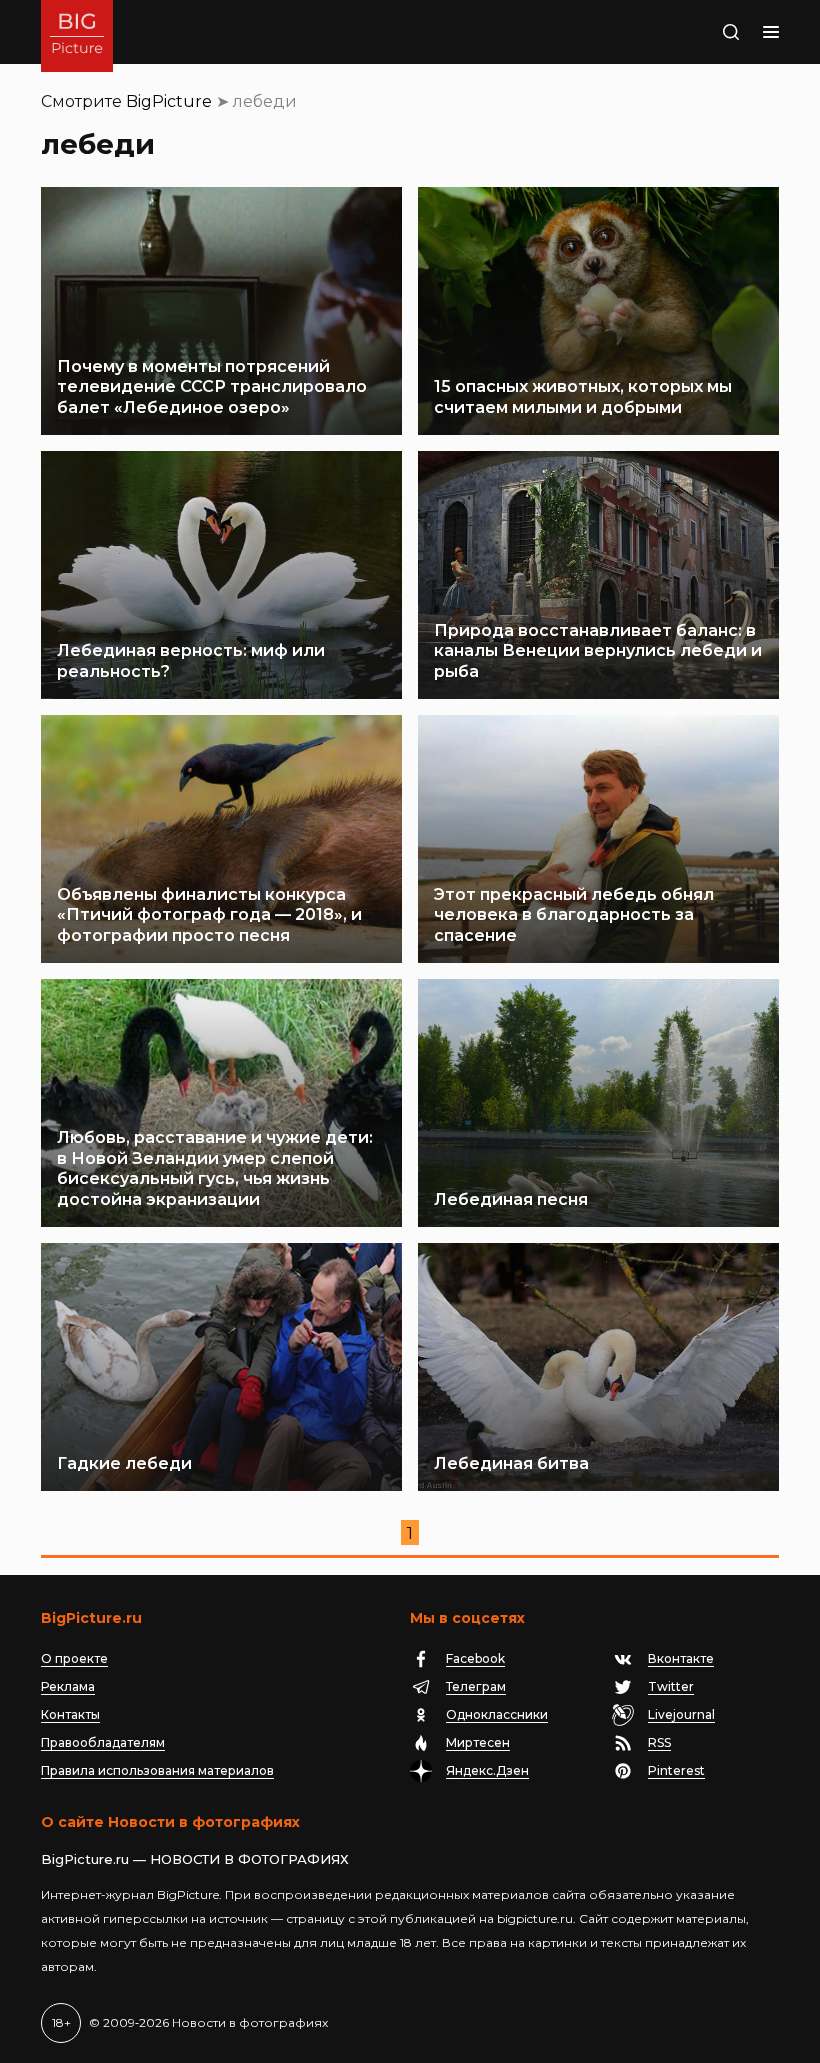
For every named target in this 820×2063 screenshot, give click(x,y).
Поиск (707, 32)
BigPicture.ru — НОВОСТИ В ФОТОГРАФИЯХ (195, 1859)
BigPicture (169, 101)
